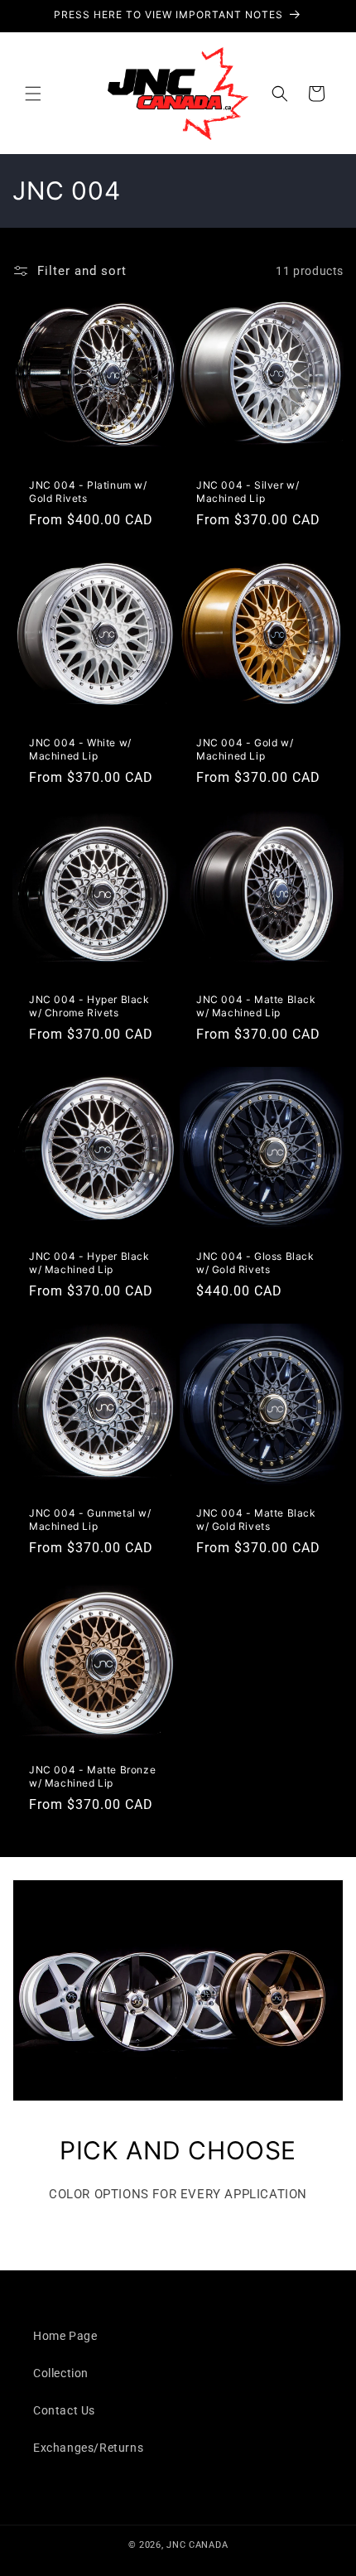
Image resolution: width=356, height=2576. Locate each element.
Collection (61, 2373)
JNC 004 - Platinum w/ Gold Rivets (88, 492)
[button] (33, 94)
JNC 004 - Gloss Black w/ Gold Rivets (255, 1263)
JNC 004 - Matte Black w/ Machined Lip (256, 1006)
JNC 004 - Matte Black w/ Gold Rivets (256, 1520)
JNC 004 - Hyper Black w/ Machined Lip (89, 1263)
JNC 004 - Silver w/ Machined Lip (248, 492)
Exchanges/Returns (88, 2448)
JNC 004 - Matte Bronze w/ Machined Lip (92, 1776)
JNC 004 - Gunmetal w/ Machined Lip (90, 1520)
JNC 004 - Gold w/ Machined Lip (245, 749)
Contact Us (64, 2410)
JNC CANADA (197, 2545)
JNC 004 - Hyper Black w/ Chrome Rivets (89, 1006)
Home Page (65, 2336)
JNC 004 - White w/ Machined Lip (80, 749)
